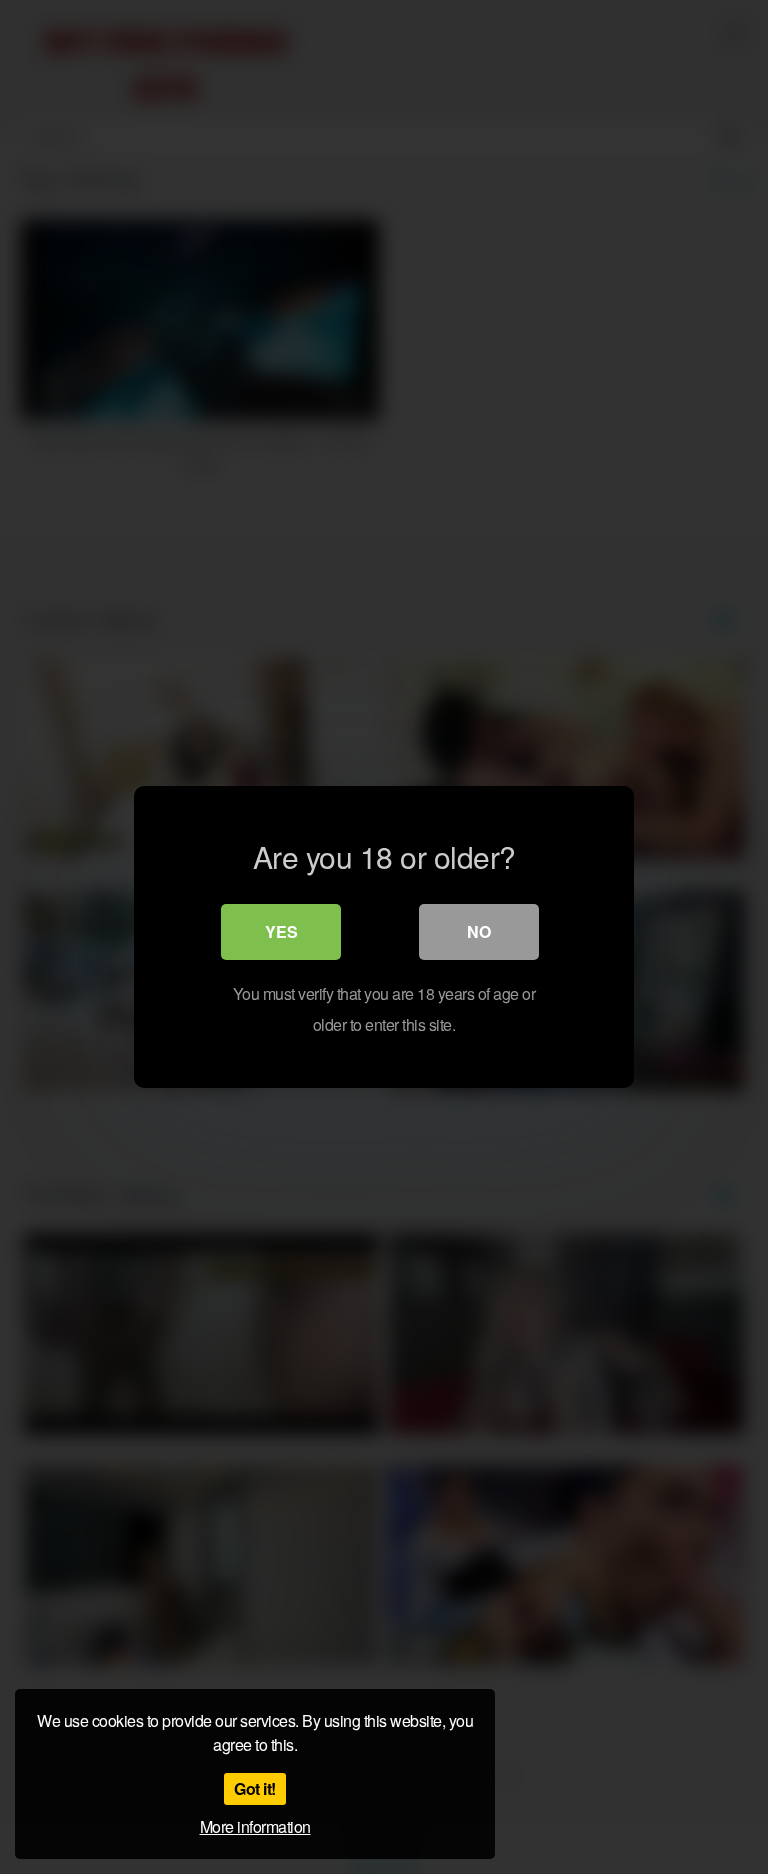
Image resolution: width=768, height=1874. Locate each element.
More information (255, 1826)
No (479, 931)
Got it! (255, 1788)
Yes (281, 931)
